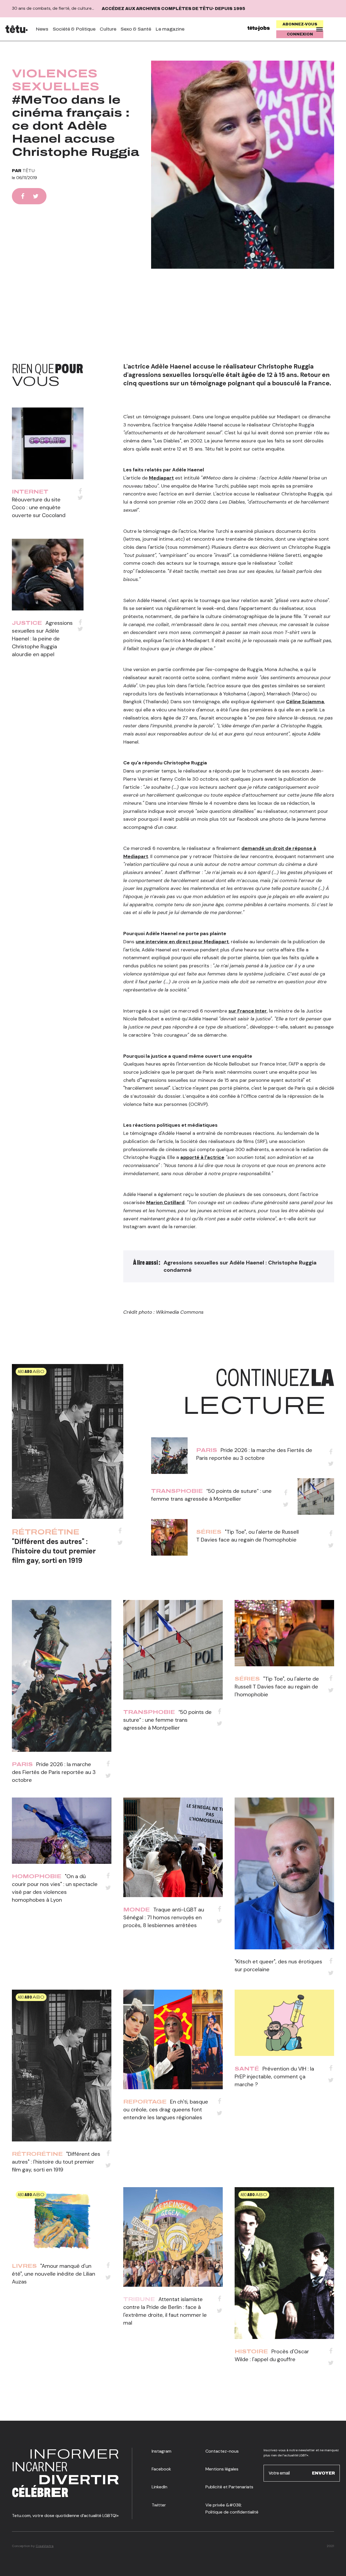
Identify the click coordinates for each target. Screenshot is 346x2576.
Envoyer (323, 2473)
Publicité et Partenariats (229, 2487)
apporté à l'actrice (202, 1157)
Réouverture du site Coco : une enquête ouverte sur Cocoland (39, 507)
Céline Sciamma (305, 702)
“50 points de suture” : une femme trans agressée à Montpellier (167, 1720)
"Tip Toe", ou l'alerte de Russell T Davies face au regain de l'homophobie (277, 1687)
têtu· (29, 171)
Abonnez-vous (300, 24)
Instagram (162, 2451)
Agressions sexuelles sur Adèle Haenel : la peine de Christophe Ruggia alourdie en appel (42, 639)
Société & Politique (74, 29)
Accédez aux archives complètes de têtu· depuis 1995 (173, 9)
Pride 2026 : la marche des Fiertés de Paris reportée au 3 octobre (54, 1772)
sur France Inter (248, 1011)
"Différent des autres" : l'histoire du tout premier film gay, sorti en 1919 (54, 1551)
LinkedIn (159, 2487)
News (42, 29)
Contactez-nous (222, 2451)
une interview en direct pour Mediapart (182, 942)
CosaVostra (45, 2546)
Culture (108, 29)
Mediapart (161, 478)
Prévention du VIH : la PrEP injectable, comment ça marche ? (274, 2076)
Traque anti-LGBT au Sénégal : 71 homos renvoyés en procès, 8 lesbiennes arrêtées (164, 1917)
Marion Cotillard (165, 1202)
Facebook (161, 2469)
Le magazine (170, 29)
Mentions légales (222, 2469)
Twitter (159, 2505)
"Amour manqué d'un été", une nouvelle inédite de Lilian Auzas (54, 2274)
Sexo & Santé (136, 29)
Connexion (300, 34)
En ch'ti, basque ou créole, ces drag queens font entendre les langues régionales (166, 2110)
